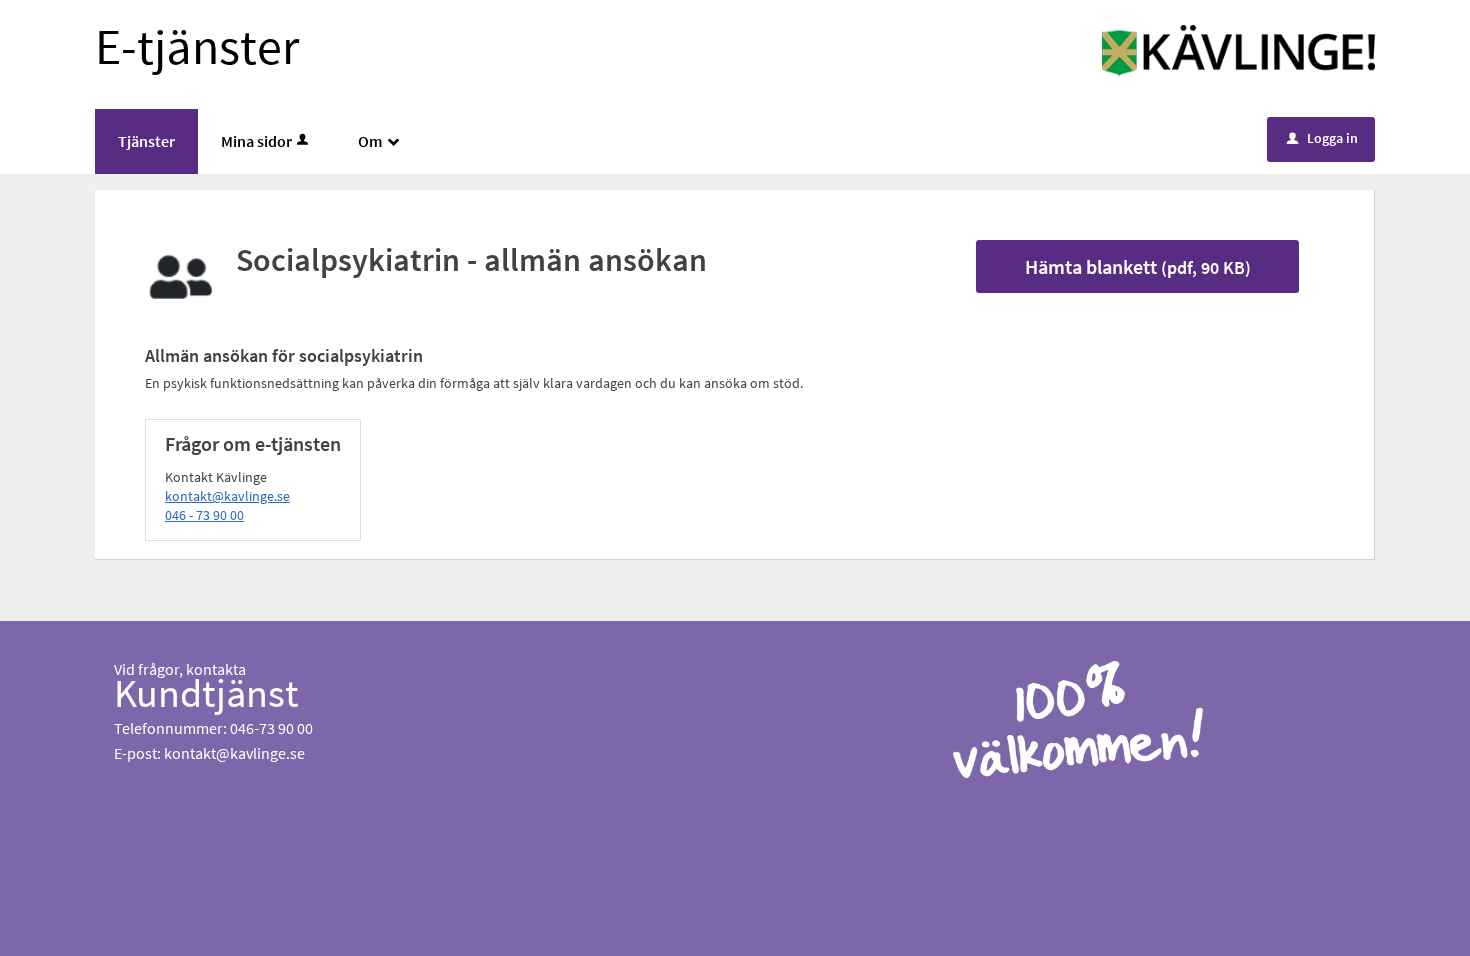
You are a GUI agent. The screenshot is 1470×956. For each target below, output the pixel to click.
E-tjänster (197, 46)
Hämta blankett (1138, 266)
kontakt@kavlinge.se (227, 496)
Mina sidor (256, 141)
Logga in (1322, 138)
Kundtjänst (206, 693)
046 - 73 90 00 (204, 515)
